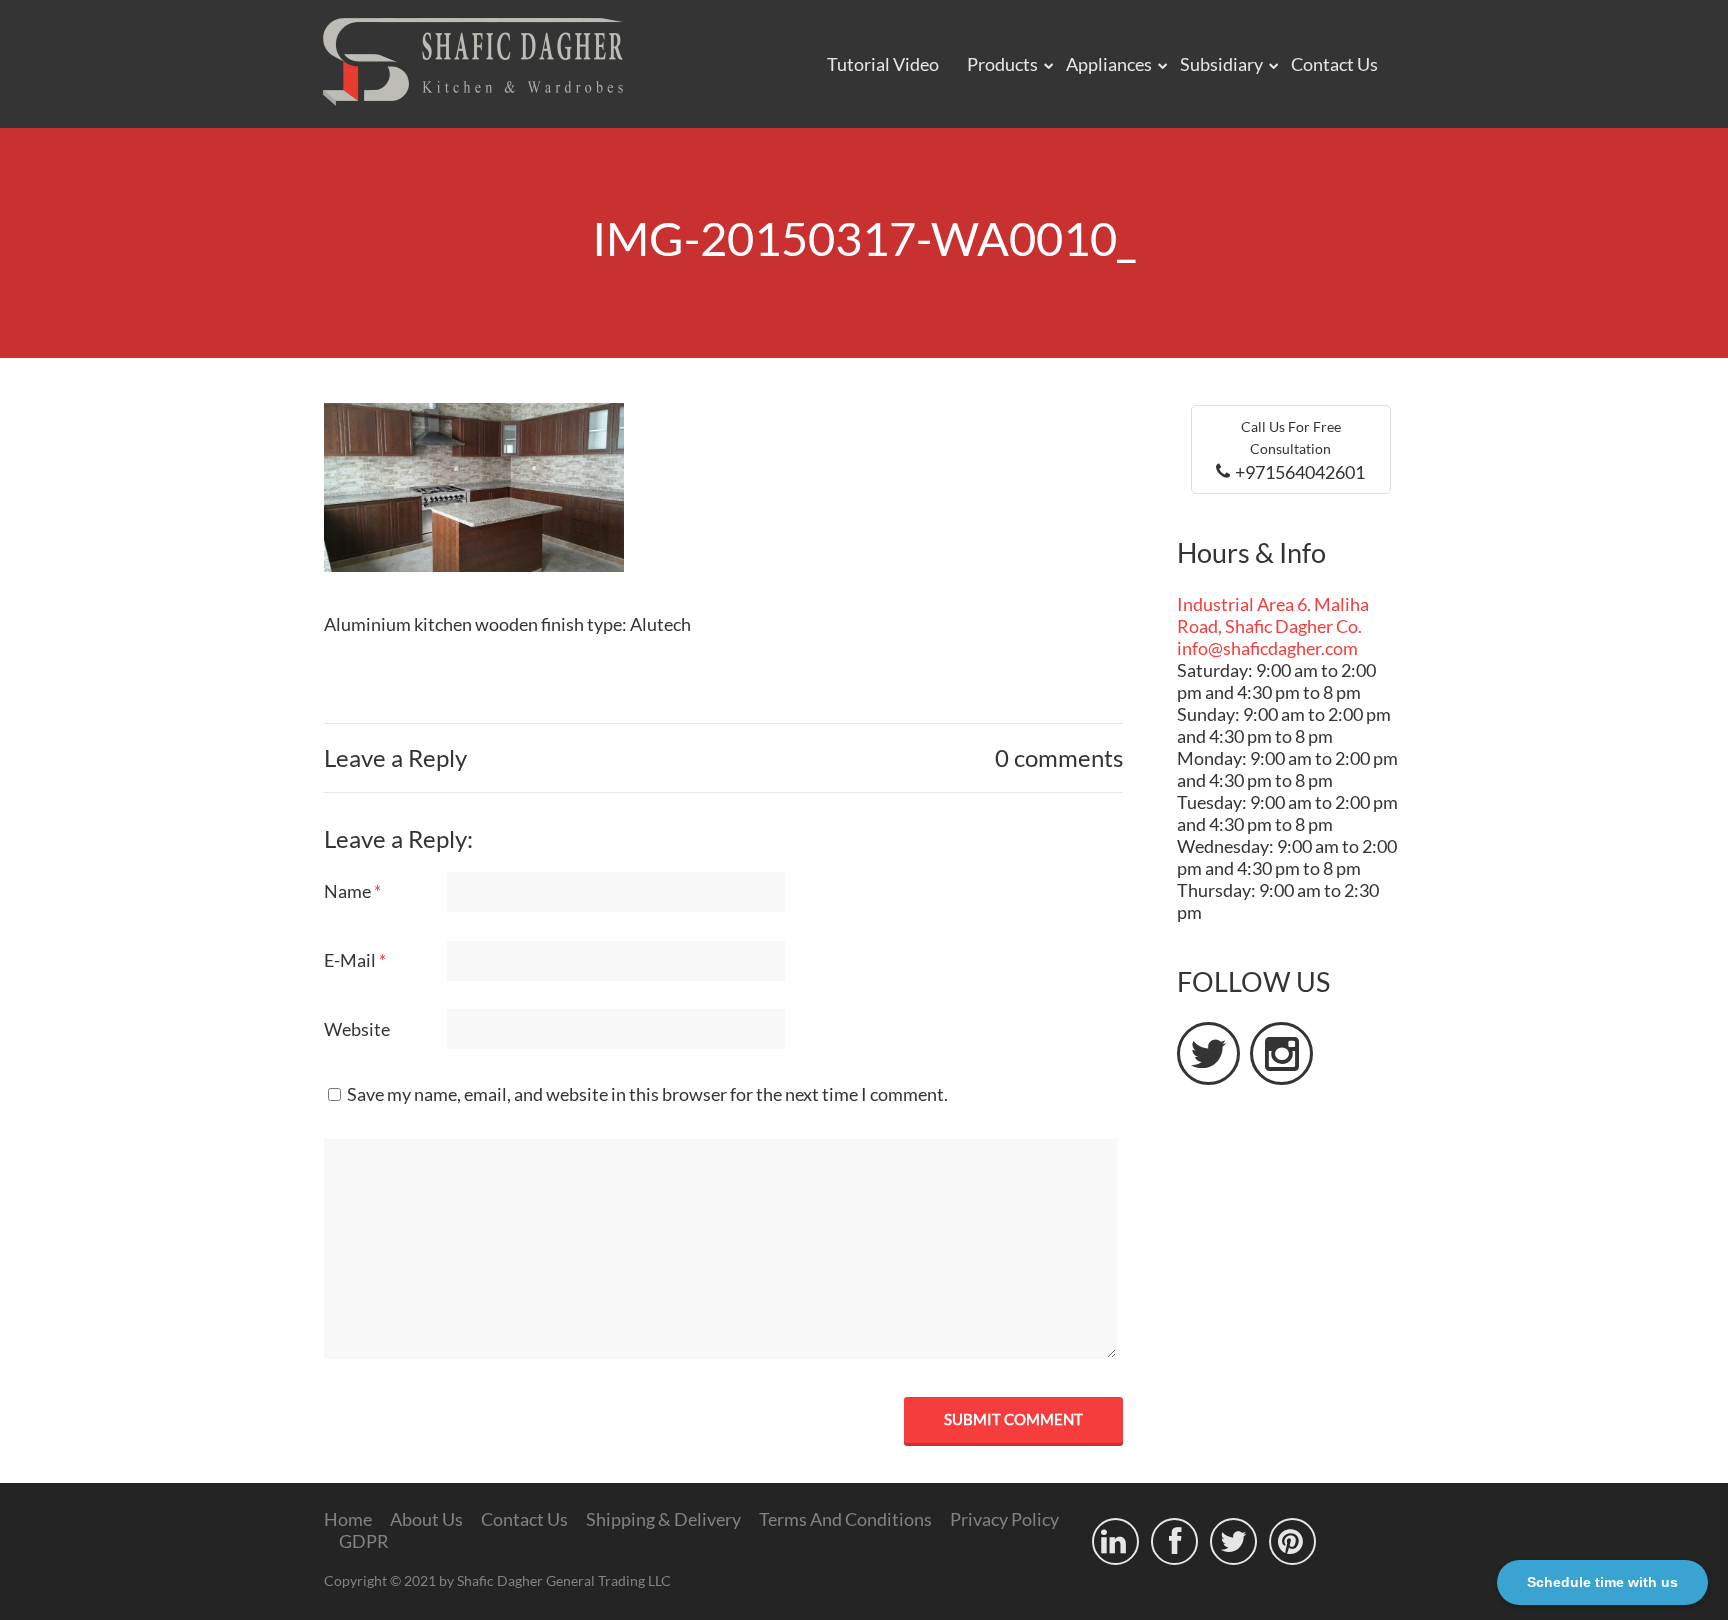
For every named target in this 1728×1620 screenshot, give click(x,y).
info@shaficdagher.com (1267, 648)
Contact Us (1334, 64)
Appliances (1109, 64)
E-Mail (355, 960)
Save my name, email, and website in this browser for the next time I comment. (647, 1094)
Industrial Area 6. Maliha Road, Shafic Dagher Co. (1273, 615)
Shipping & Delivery (663, 1519)
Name (352, 891)
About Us (426, 1519)
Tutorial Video (883, 64)
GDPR (364, 1541)
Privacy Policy (1004, 1519)
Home (348, 1519)
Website (357, 1029)
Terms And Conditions (845, 1519)
